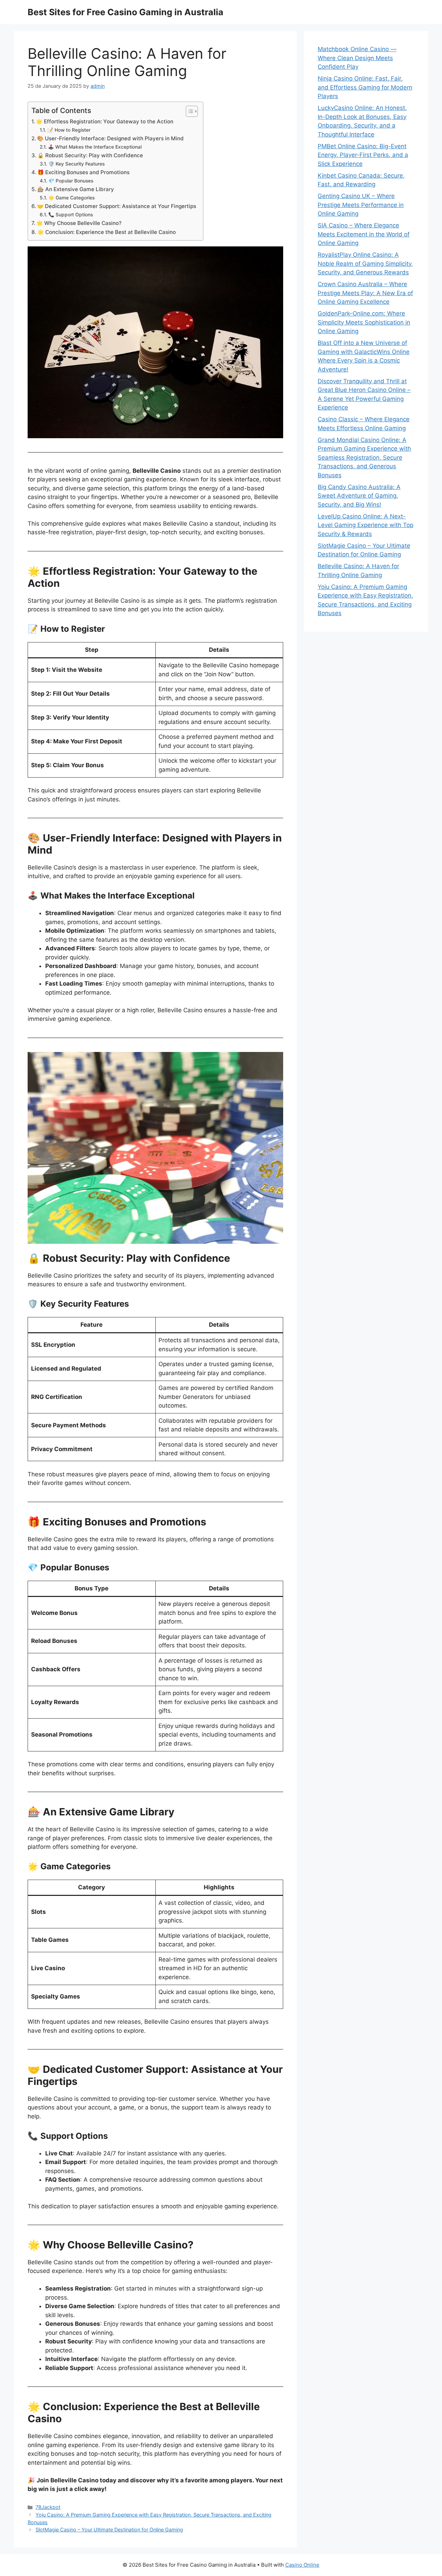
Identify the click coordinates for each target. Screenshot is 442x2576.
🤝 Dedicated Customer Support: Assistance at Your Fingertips (117, 206)
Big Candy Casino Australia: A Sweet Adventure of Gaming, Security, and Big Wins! (359, 496)
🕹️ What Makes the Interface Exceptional (95, 147)
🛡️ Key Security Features (76, 164)
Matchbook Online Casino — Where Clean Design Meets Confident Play (357, 58)
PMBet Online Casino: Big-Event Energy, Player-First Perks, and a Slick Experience (363, 155)
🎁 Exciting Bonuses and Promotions (83, 172)
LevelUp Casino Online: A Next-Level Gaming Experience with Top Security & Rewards (366, 525)
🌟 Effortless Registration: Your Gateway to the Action (105, 121)
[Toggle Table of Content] (188, 111)
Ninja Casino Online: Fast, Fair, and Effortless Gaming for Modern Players (365, 87)
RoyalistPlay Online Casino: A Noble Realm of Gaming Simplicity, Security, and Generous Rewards (365, 264)
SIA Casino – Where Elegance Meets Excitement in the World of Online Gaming (364, 234)
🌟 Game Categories (71, 198)
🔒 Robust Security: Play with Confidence (90, 155)
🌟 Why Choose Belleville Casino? (79, 223)
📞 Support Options (71, 215)
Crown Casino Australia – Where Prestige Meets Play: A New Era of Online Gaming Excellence (365, 293)
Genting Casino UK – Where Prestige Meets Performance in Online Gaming (361, 205)
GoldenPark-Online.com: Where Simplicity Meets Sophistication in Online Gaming (364, 322)
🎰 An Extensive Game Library (76, 189)
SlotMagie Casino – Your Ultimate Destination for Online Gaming (109, 2530)
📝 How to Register (69, 130)
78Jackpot (48, 2507)
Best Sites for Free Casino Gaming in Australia (126, 12)
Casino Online (302, 2565)
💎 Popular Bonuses (71, 181)
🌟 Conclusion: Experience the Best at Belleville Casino (107, 232)
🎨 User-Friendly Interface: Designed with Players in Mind (110, 138)
